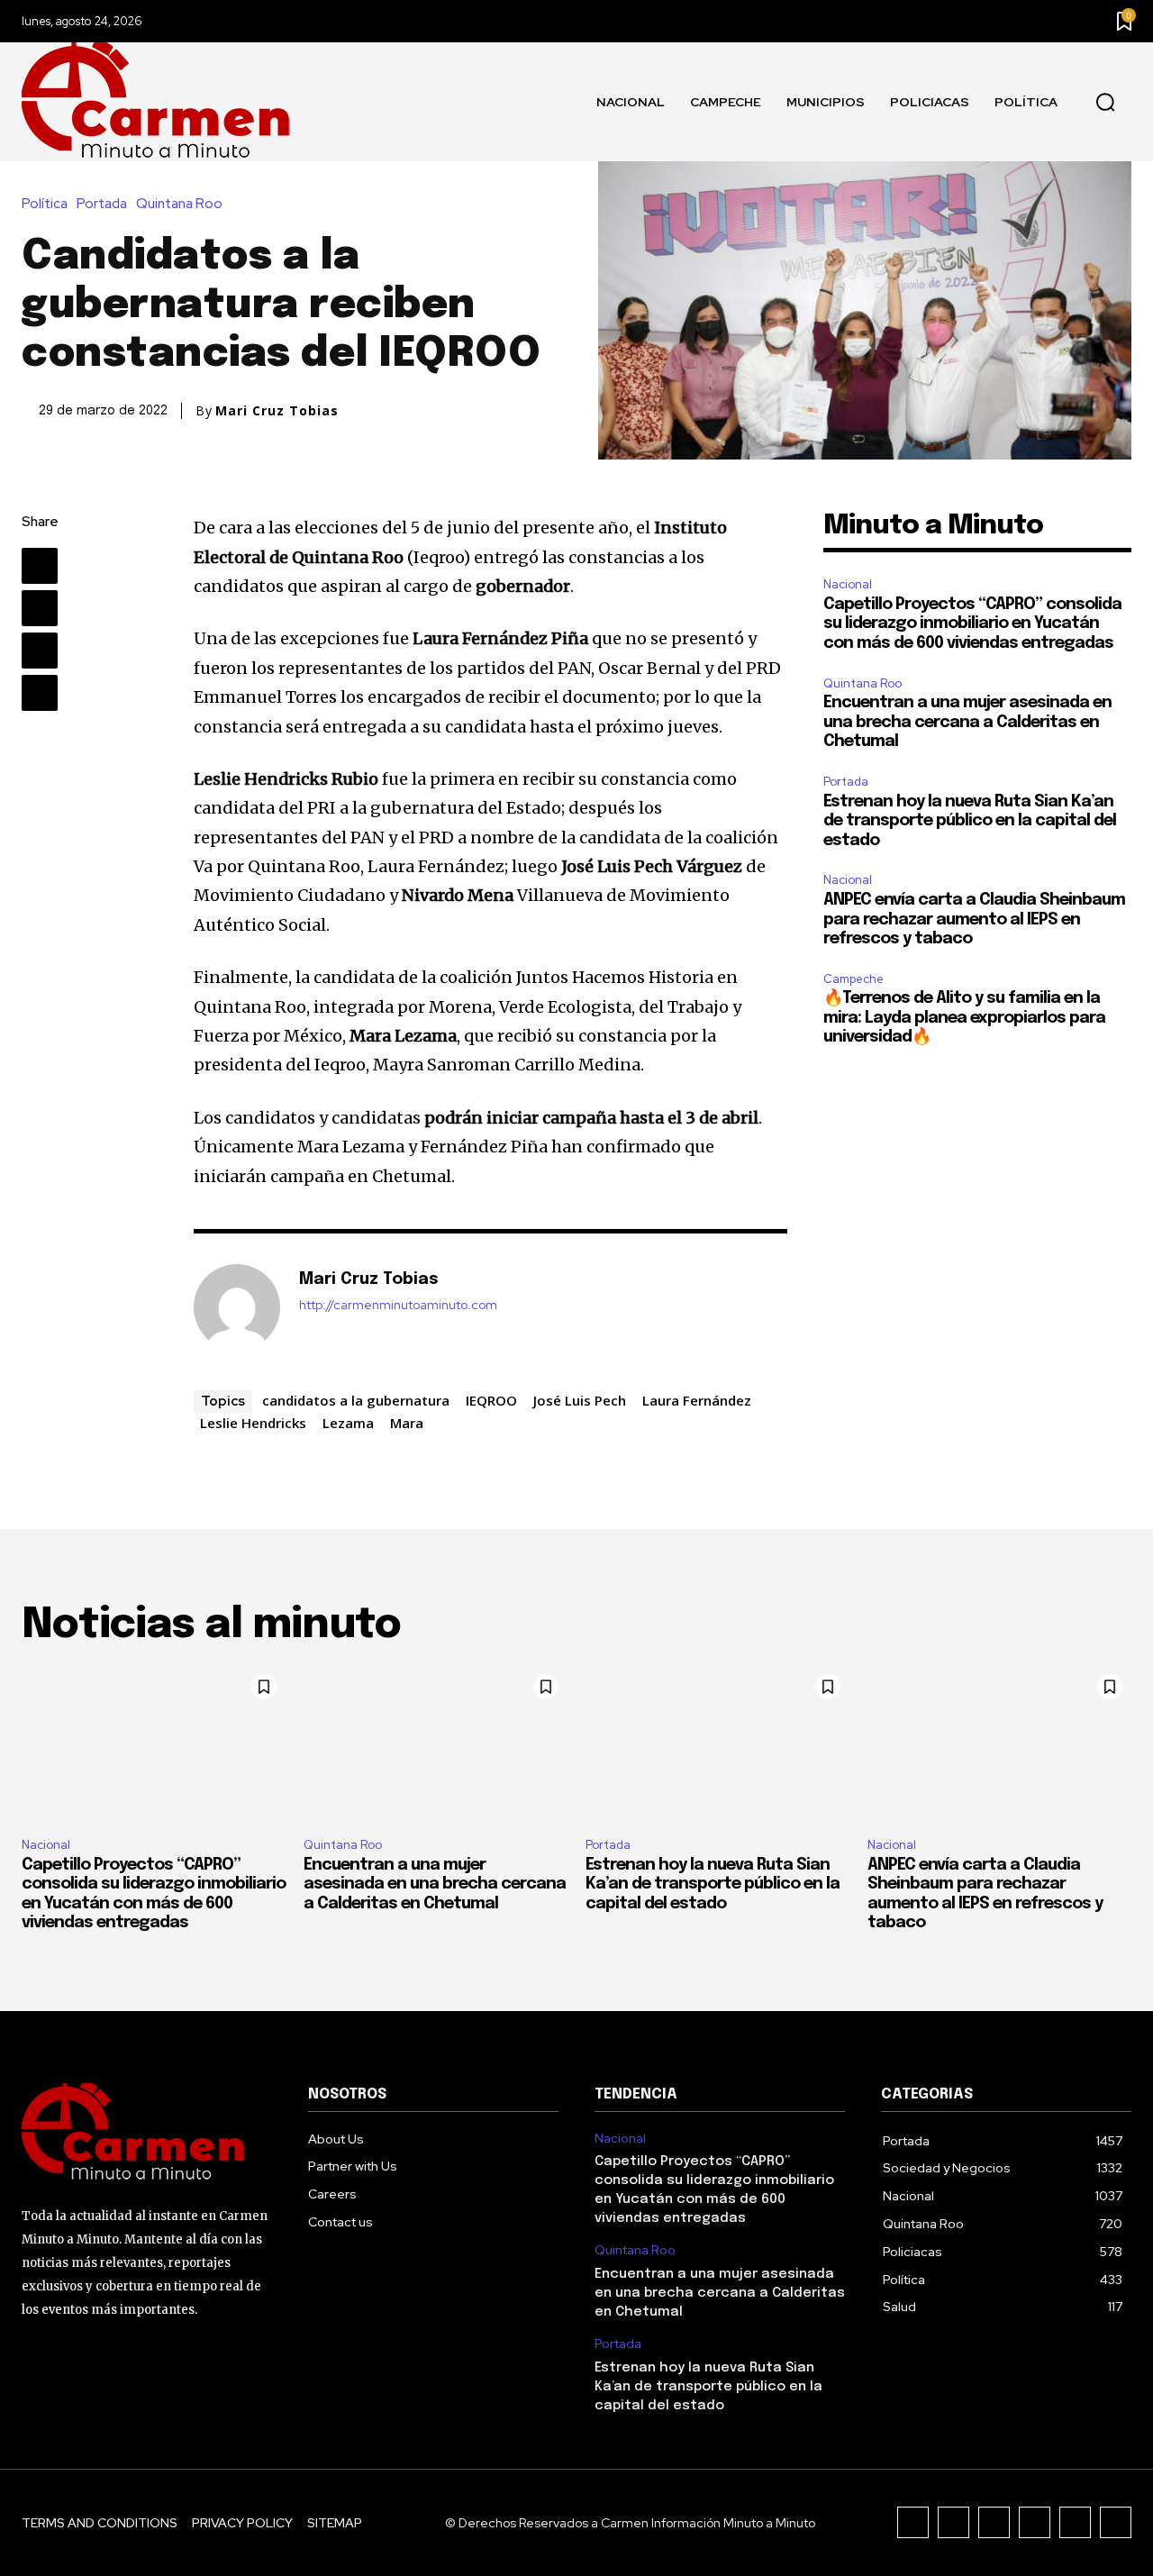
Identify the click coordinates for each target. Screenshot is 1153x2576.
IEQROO (491, 1400)
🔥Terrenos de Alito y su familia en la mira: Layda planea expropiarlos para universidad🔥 (964, 1018)
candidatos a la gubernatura (356, 1400)
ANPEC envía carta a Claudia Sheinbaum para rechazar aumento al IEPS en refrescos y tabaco (974, 919)
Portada (102, 204)
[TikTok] (994, 2522)
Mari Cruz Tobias (277, 411)
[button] (1105, 103)
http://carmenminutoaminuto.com (398, 1305)
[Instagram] (953, 2522)
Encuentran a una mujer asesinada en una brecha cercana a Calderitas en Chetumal (967, 722)
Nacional (848, 584)
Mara (407, 1423)
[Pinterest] (40, 651)
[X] (40, 608)
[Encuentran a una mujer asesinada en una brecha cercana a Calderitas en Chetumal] (436, 1744)
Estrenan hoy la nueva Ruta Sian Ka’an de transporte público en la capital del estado (970, 821)
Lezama (348, 1423)
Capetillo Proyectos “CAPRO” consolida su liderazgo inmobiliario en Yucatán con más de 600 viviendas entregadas (972, 624)
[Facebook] (40, 566)
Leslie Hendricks (253, 1423)
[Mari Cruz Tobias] (237, 1307)
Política (45, 204)
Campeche (853, 979)
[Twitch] (1035, 2522)
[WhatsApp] (40, 693)
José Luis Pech (580, 1400)
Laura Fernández (697, 1400)
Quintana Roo (179, 204)
